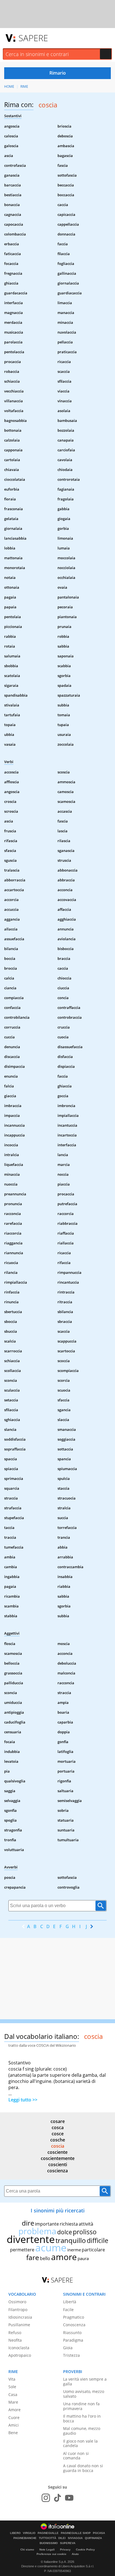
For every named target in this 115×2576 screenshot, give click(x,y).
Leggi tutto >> (23, 2100)
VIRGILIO (29, 2533)
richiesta (69, 2224)
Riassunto (72, 2333)
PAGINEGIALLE (48, 2533)
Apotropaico (20, 2355)
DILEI (62, 2538)
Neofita (15, 2340)
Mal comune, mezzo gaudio (82, 2431)
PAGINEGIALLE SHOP (76, 2533)
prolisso (85, 2232)
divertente (31, 2239)
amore (64, 2257)
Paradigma (73, 2340)
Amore (15, 2410)
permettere (22, 2250)
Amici (14, 2425)
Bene (13, 2433)
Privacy (65, 2550)
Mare (13, 2402)
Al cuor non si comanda (76, 2456)
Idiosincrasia (20, 2317)
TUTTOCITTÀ (47, 2538)
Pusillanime (19, 2325)
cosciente (57, 2152)
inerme (74, 2250)
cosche (58, 2140)
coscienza (57, 2171)
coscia (58, 2146)
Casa (13, 2394)
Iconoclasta (19, 2348)
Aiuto (75, 2554)
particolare (93, 2250)
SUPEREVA (68, 2543)
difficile (98, 2240)
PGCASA (99, 2533)
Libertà (70, 2302)
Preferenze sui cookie (51, 2554)
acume (51, 2248)
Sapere (33, 38)
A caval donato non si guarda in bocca (83, 2468)
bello (45, 2258)
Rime (24, 86)
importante (47, 2224)
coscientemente (58, 2158)
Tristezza (71, 2355)
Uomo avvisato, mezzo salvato (84, 2394)
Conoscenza (74, 2325)
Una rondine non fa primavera (81, 2406)
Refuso (15, 2333)
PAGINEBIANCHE (25, 2538)
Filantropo (18, 2310)
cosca (58, 2127)
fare (33, 2257)
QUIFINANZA (93, 2538)
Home (9, 86)
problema (37, 2231)
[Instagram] (46, 2498)
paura (83, 2258)
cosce (58, 2134)
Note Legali (47, 2550)
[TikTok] (57, 2498)
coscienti (58, 2164)
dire (28, 2223)
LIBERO (15, 2533)
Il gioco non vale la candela (80, 2443)
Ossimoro (17, 2302)
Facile (68, 2310)
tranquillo (71, 2240)
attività (86, 2224)
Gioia (68, 2348)
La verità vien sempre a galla (85, 2381)
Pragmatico (74, 2317)
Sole (12, 2387)
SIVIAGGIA (75, 2538)
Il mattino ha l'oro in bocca (82, 2418)
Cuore (14, 2417)
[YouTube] (69, 2498)
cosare (58, 2121)
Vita (12, 2379)
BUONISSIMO (49, 2543)
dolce (65, 2232)
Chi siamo (27, 2550)
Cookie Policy (85, 2550)
